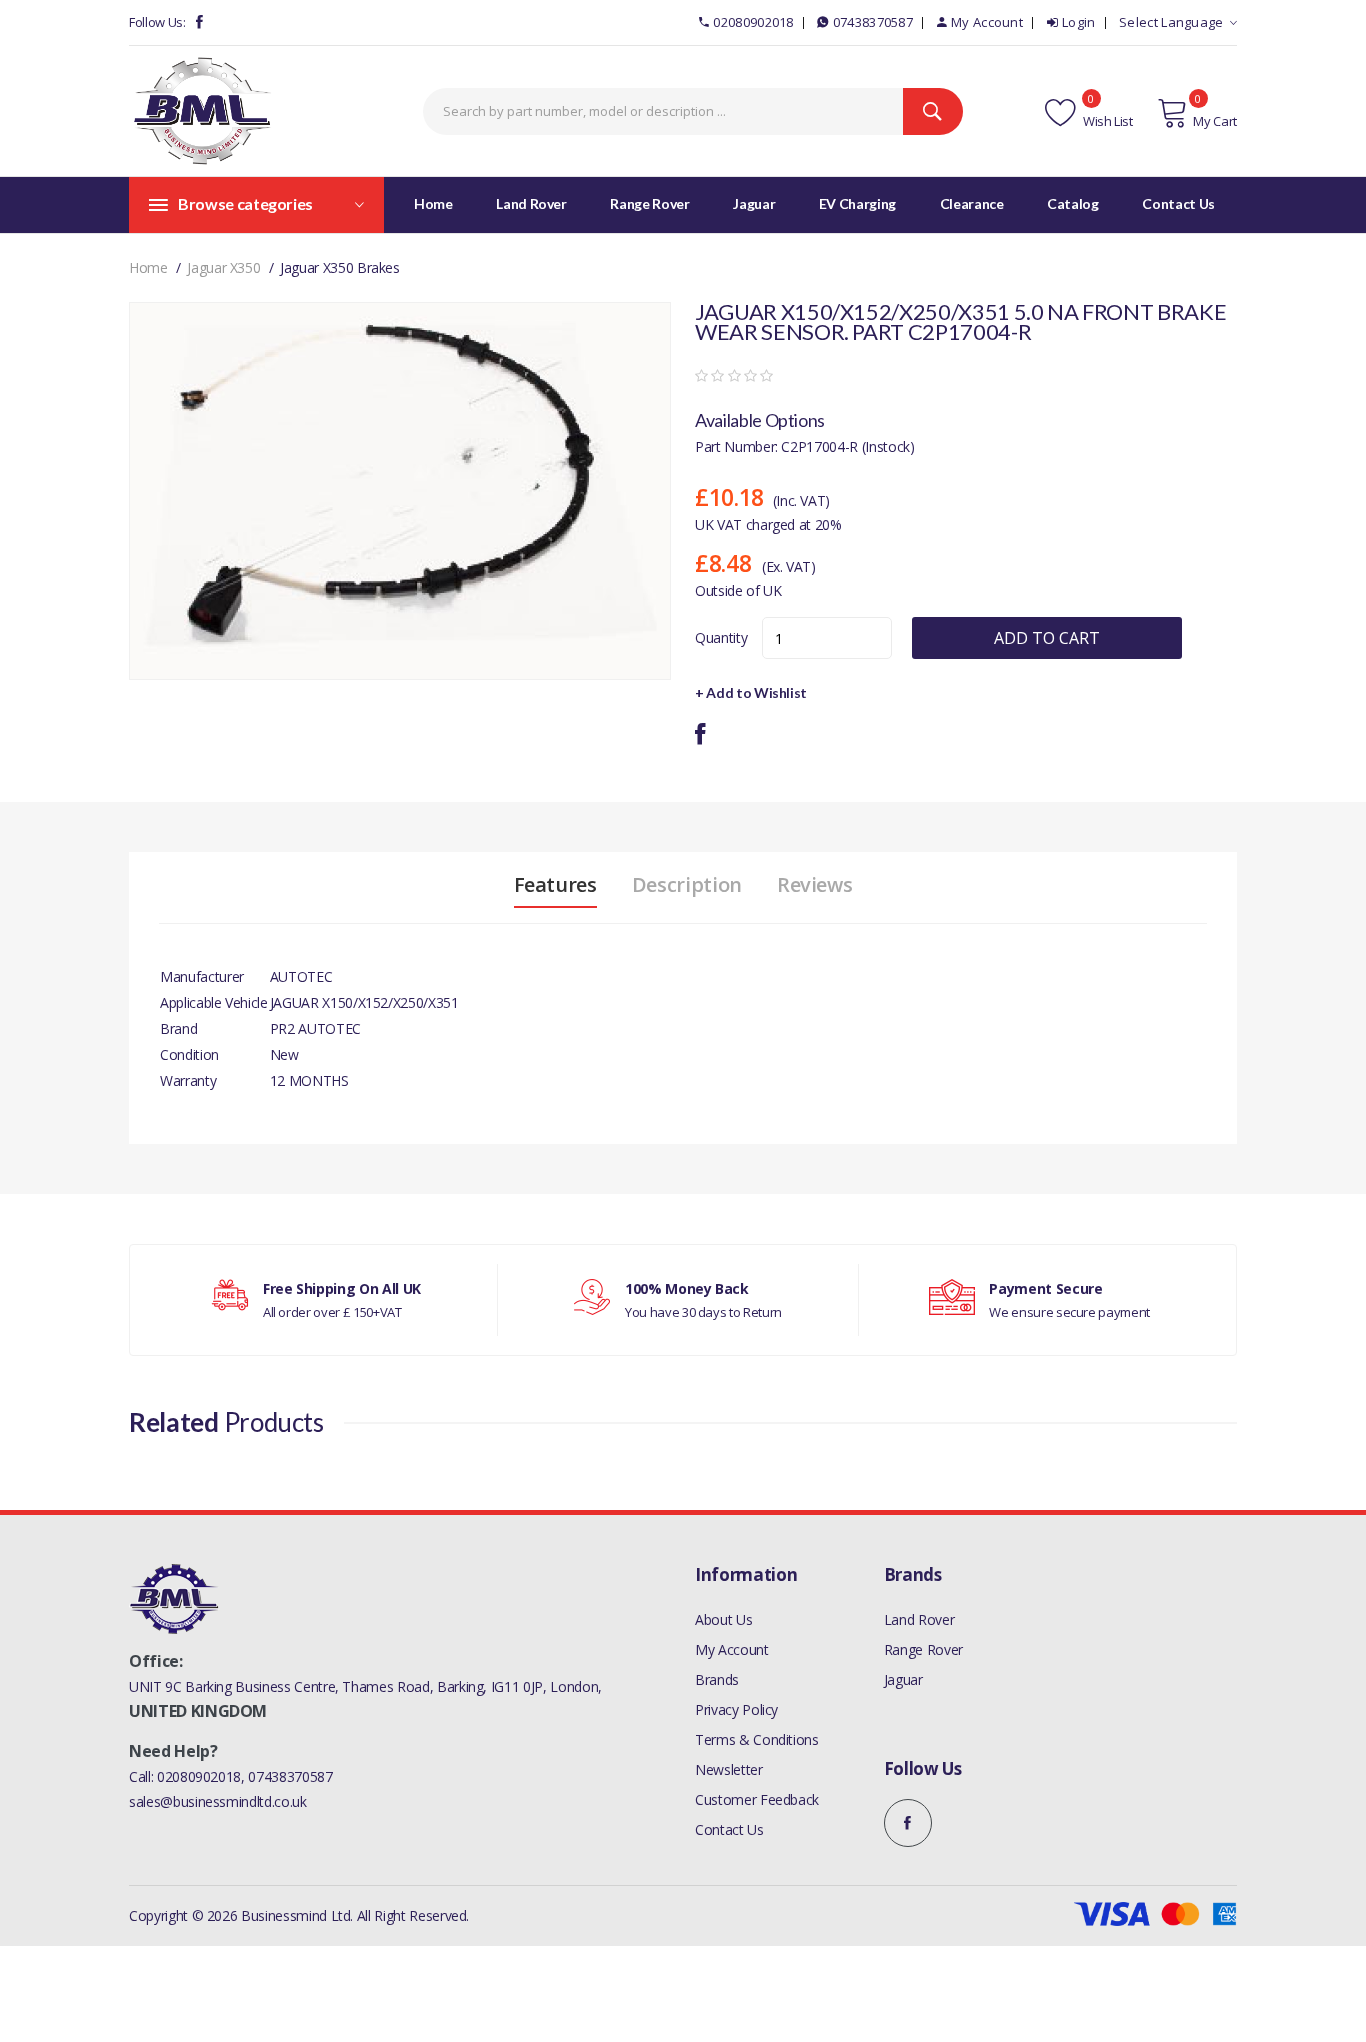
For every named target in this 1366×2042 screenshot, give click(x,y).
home (148, 267)
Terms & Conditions (757, 1739)
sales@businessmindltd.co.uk (218, 1801)
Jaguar (903, 1679)
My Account (987, 22)
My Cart (1215, 121)
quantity (721, 637)
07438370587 (873, 22)
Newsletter (729, 1769)
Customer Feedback (757, 1799)
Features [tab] (555, 885)
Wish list (1106, 121)
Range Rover (923, 1649)
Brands (717, 1679)
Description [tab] (687, 885)
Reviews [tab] (815, 885)
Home (433, 203)
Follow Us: (157, 22)
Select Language (1171, 22)
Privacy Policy (736, 1709)
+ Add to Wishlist (751, 692)
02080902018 (753, 22)
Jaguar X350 (223, 267)
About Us (723, 1619)
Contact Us (729, 1829)
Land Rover (919, 1619)
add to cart (1047, 638)
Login (1079, 22)
